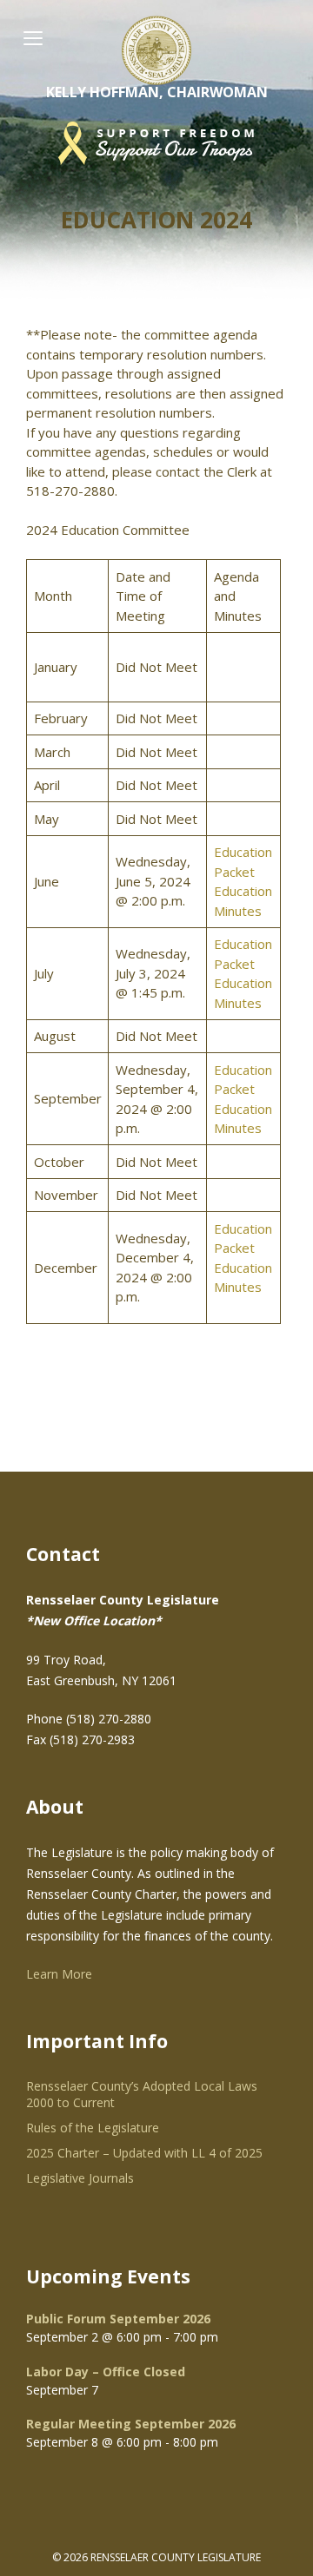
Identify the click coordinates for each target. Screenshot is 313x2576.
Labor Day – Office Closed (106, 2372)
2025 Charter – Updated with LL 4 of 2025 (144, 2153)
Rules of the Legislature (93, 2128)
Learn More (59, 1974)
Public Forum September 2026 (118, 2319)
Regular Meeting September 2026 (131, 2424)
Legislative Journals (80, 2178)
